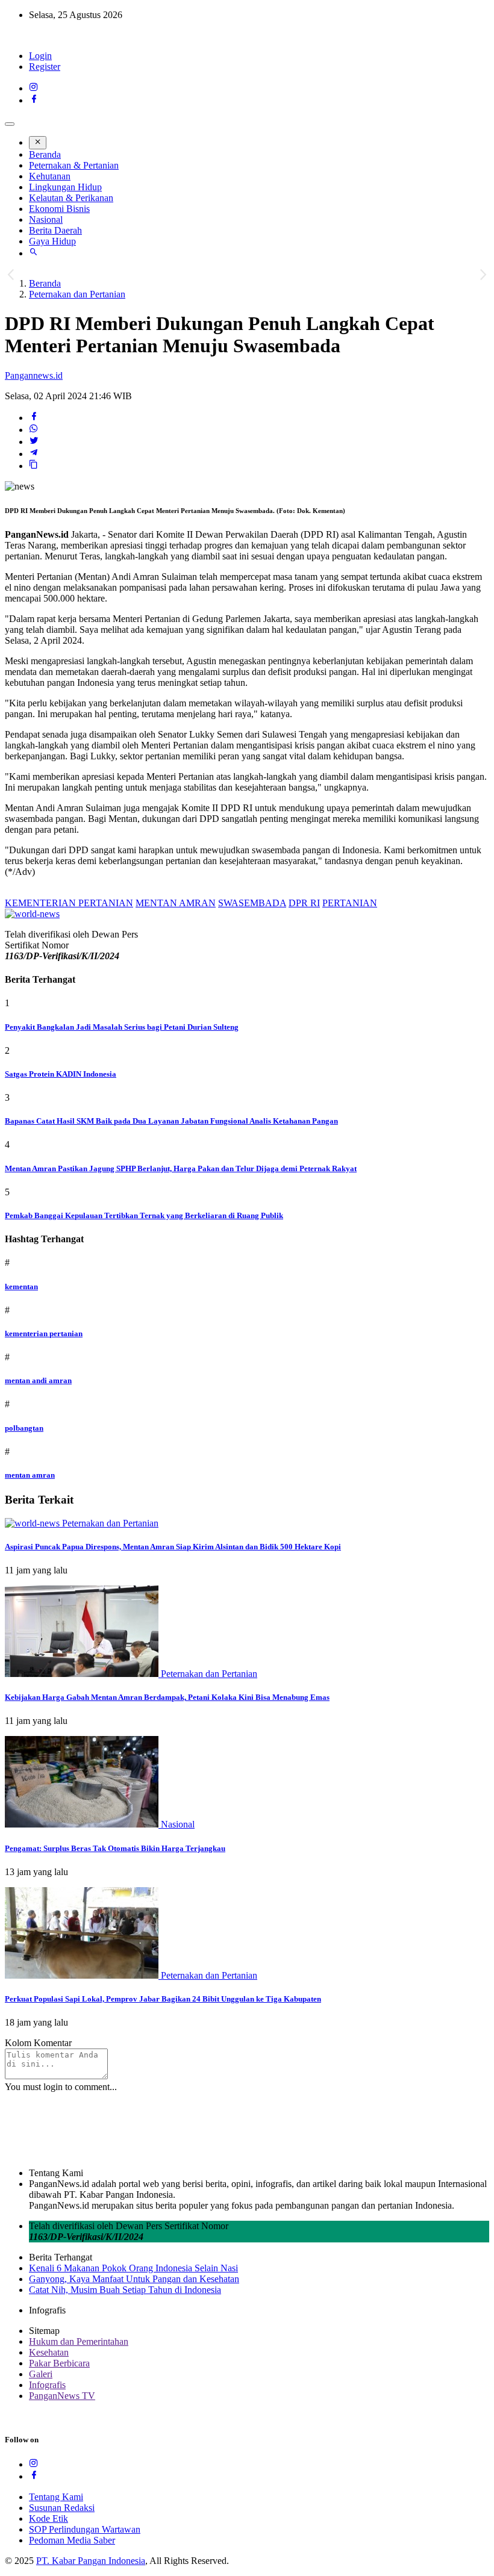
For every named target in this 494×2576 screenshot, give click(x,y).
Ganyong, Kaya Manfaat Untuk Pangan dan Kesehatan (134, 2279)
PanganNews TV (62, 2396)
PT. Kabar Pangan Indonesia (91, 2561)
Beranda (45, 154)
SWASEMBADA (252, 903)
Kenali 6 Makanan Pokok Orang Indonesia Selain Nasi (133, 2268)
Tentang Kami (56, 2497)
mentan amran (30, 1475)
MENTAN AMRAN (176, 903)
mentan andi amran (38, 1380)
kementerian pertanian (44, 1333)
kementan (21, 1286)
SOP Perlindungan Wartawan (85, 2529)
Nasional (46, 219)
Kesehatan (49, 2352)
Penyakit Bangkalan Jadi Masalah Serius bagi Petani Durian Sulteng (122, 1027)
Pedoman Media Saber (72, 2540)
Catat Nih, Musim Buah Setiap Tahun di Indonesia (125, 2290)
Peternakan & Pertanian (74, 165)
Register (45, 67)
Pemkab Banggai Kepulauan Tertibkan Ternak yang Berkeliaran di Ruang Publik (144, 1215)
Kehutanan (50, 176)
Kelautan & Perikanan (71, 198)
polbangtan (24, 1428)
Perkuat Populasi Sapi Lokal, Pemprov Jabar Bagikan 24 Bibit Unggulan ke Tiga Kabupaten (163, 1999)
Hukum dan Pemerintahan (79, 2341)
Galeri (41, 2374)
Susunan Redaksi (62, 2508)
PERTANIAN (350, 903)
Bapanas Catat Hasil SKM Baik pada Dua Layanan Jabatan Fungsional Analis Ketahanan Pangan (171, 1121)
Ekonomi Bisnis (59, 209)
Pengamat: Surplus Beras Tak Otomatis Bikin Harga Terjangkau (115, 1848)
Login (40, 56)
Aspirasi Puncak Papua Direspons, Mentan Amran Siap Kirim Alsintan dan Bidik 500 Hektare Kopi (173, 1547)
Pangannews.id (34, 375)
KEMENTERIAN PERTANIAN (69, 903)
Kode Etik (48, 2518)
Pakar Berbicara (59, 2363)
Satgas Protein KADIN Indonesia (61, 1074)
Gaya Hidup (52, 241)
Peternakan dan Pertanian (77, 294)
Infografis (47, 2385)
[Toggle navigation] (10, 124)
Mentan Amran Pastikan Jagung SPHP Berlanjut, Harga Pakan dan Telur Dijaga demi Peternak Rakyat (181, 1168)
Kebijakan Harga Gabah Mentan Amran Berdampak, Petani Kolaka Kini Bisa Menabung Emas (167, 1697)
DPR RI (304, 903)
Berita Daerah (55, 230)
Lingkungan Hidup (65, 187)
